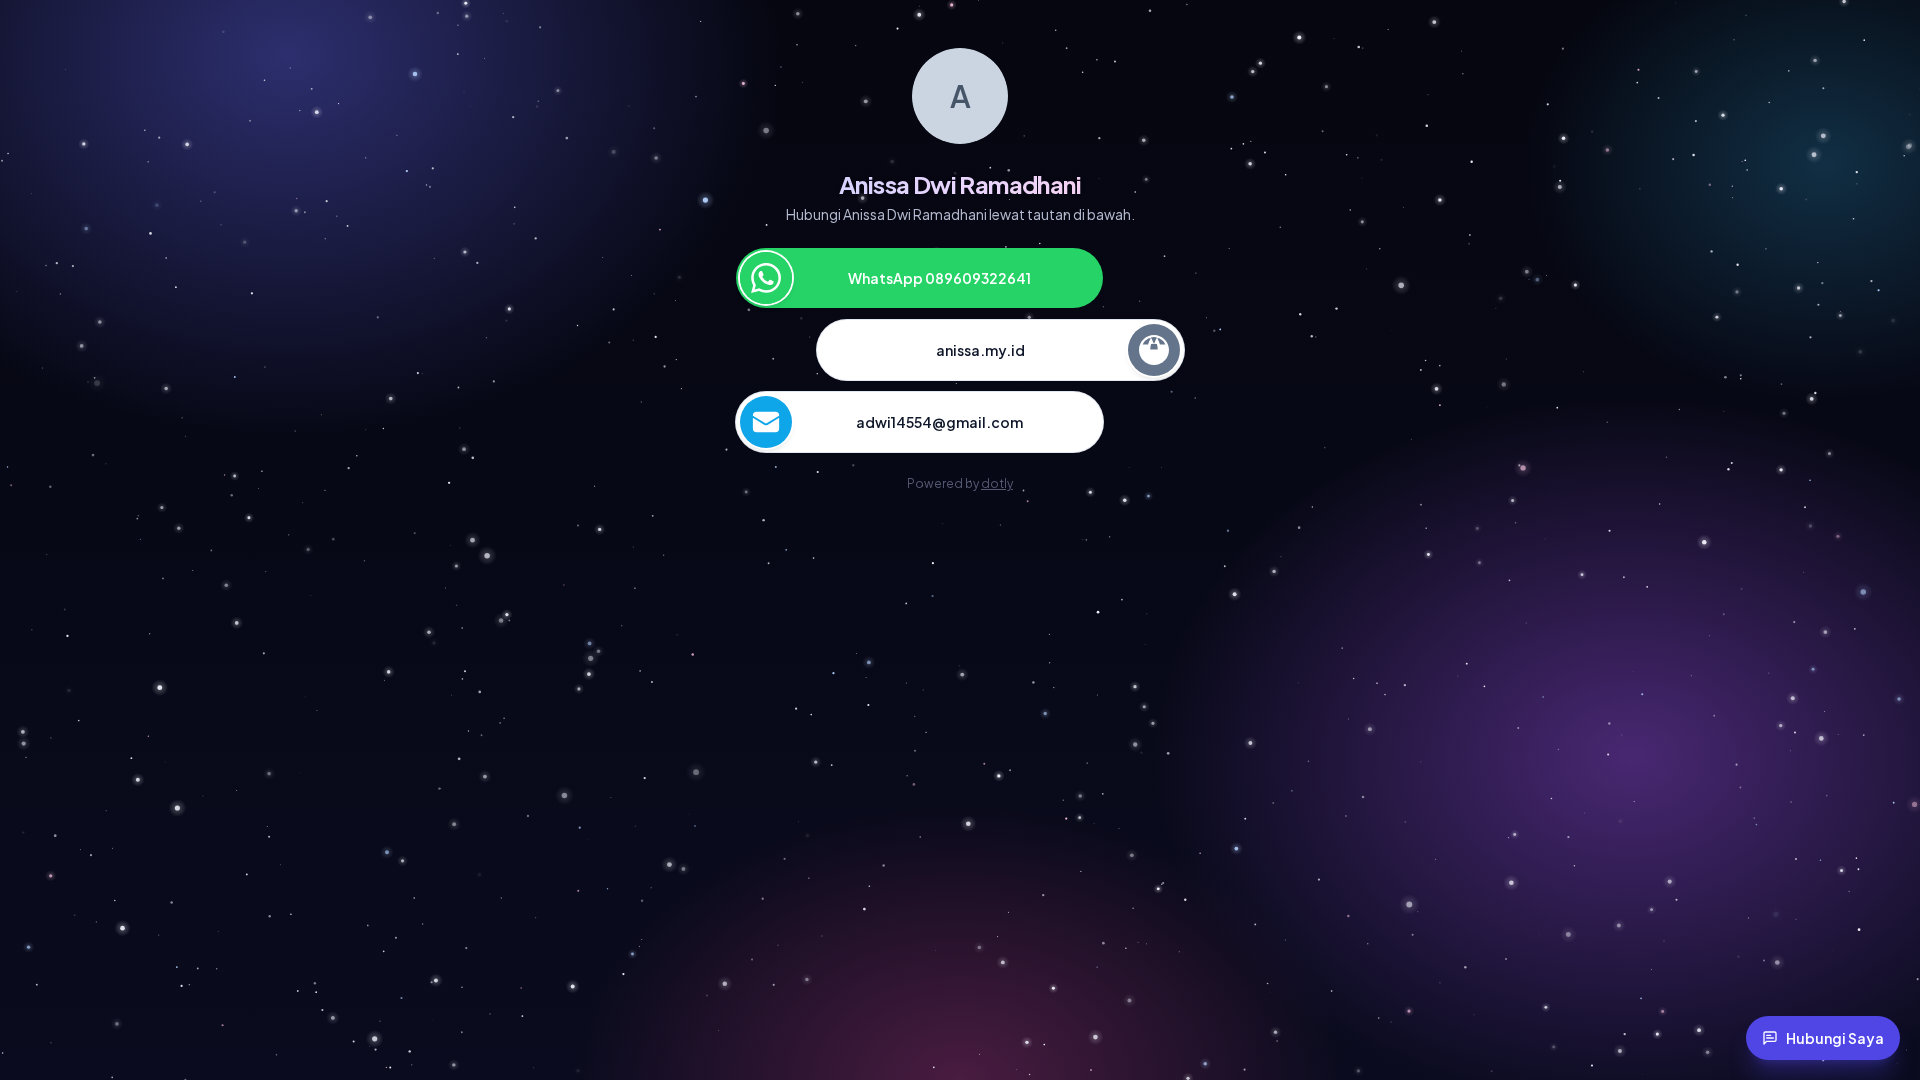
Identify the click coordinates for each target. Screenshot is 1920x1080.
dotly (997, 483)
